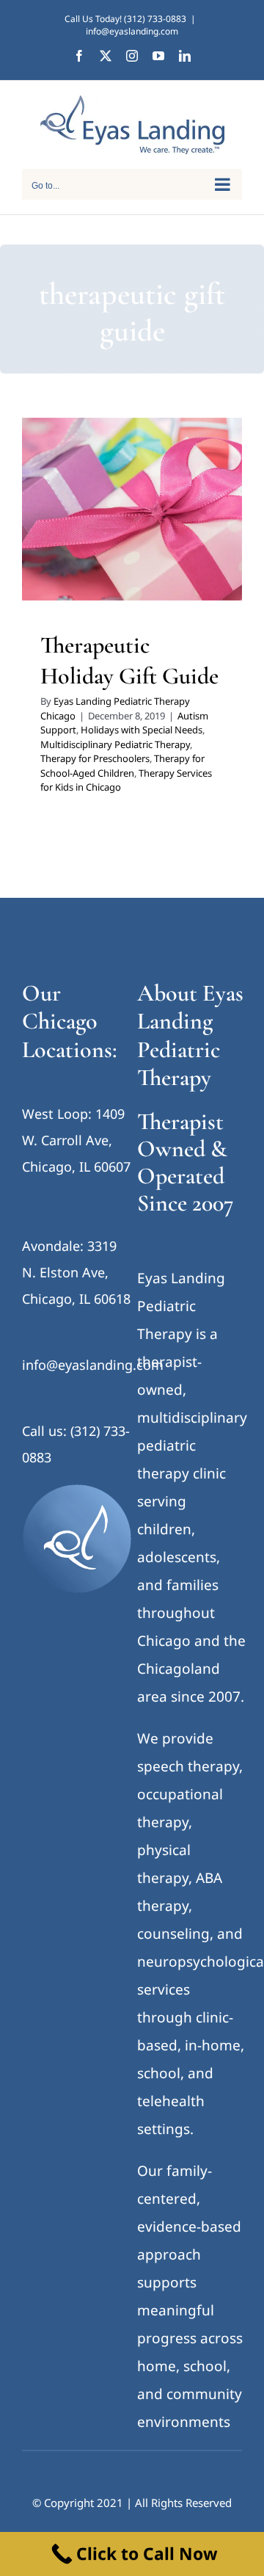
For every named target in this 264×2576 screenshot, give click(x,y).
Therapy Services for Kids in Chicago (132, 580)
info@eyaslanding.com (132, 31)
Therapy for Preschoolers (151, 542)
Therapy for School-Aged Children (131, 561)
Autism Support (84, 504)
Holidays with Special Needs (142, 730)
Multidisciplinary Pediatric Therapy (115, 744)
